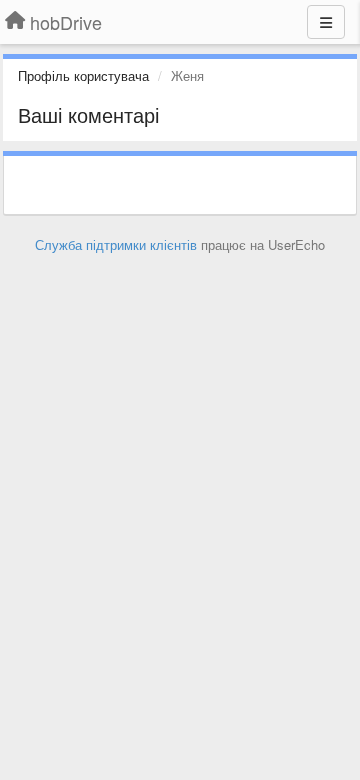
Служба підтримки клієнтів (116, 244)
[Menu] (326, 22)
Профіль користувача (83, 75)
